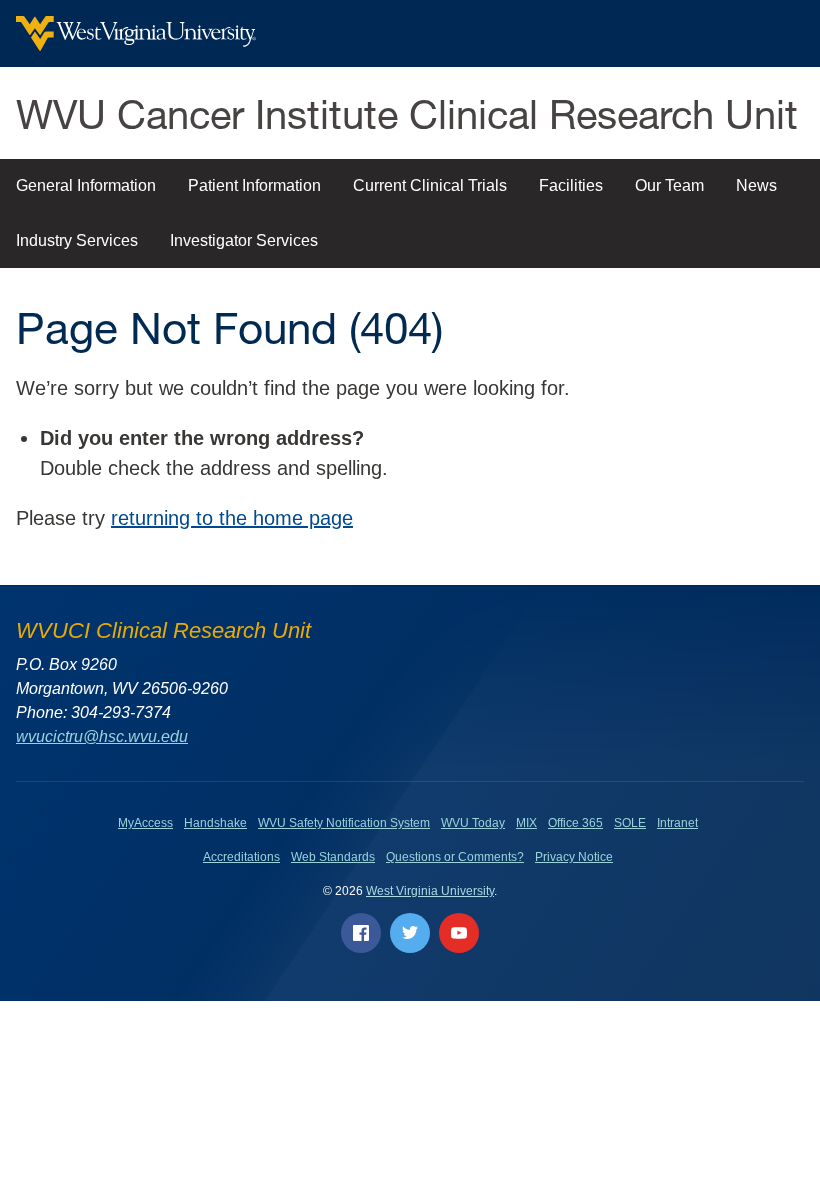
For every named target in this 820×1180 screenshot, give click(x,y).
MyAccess (145, 823)
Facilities (571, 185)
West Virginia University (430, 891)
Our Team (669, 185)
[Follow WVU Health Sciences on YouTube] (459, 933)
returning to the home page (232, 518)
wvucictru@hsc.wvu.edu (102, 736)
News (756, 185)
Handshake (215, 823)
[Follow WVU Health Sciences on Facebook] (361, 933)
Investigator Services (244, 240)
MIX (526, 823)
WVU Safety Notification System (344, 823)
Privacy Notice (574, 857)
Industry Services (77, 240)
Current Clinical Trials (430, 185)
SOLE (630, 823)
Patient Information (254, 185)
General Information (86, 185)
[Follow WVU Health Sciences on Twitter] (410, 933)
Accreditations (241, 857)
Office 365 (575, 823)
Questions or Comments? (455, 857)
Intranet (677, 823)
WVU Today (473, 823)
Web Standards (333, 857)
